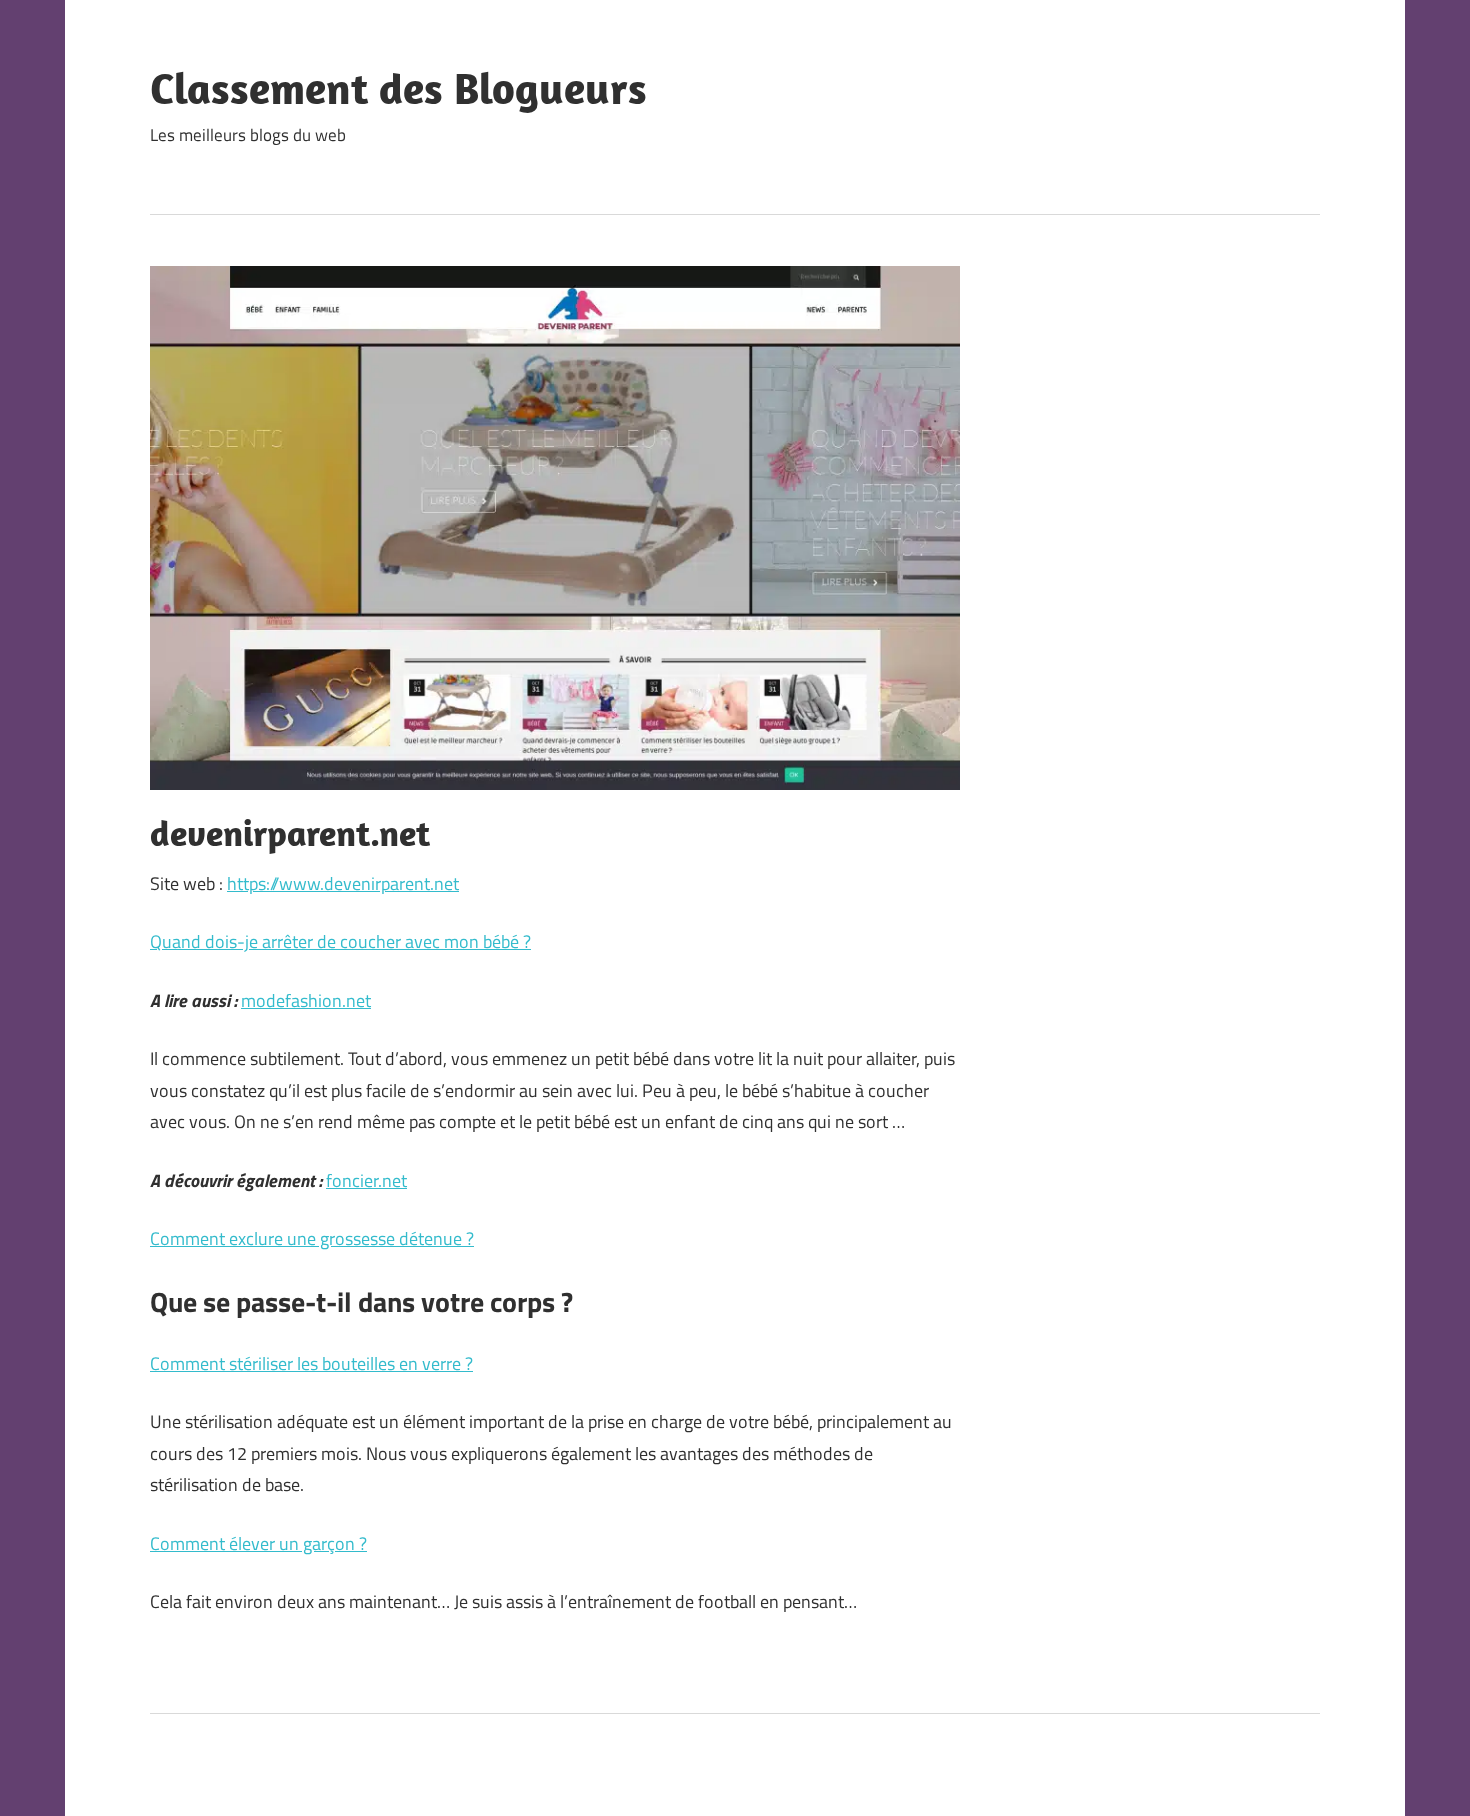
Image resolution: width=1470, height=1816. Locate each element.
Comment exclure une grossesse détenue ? (312, 1238)
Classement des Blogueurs (398, 88)
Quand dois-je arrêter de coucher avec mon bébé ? (340, 941)
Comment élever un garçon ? (258, 1543)
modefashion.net (306, 1000)
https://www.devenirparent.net (343, 883)
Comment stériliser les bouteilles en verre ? (311, 1363)
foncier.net (366, 1180)
